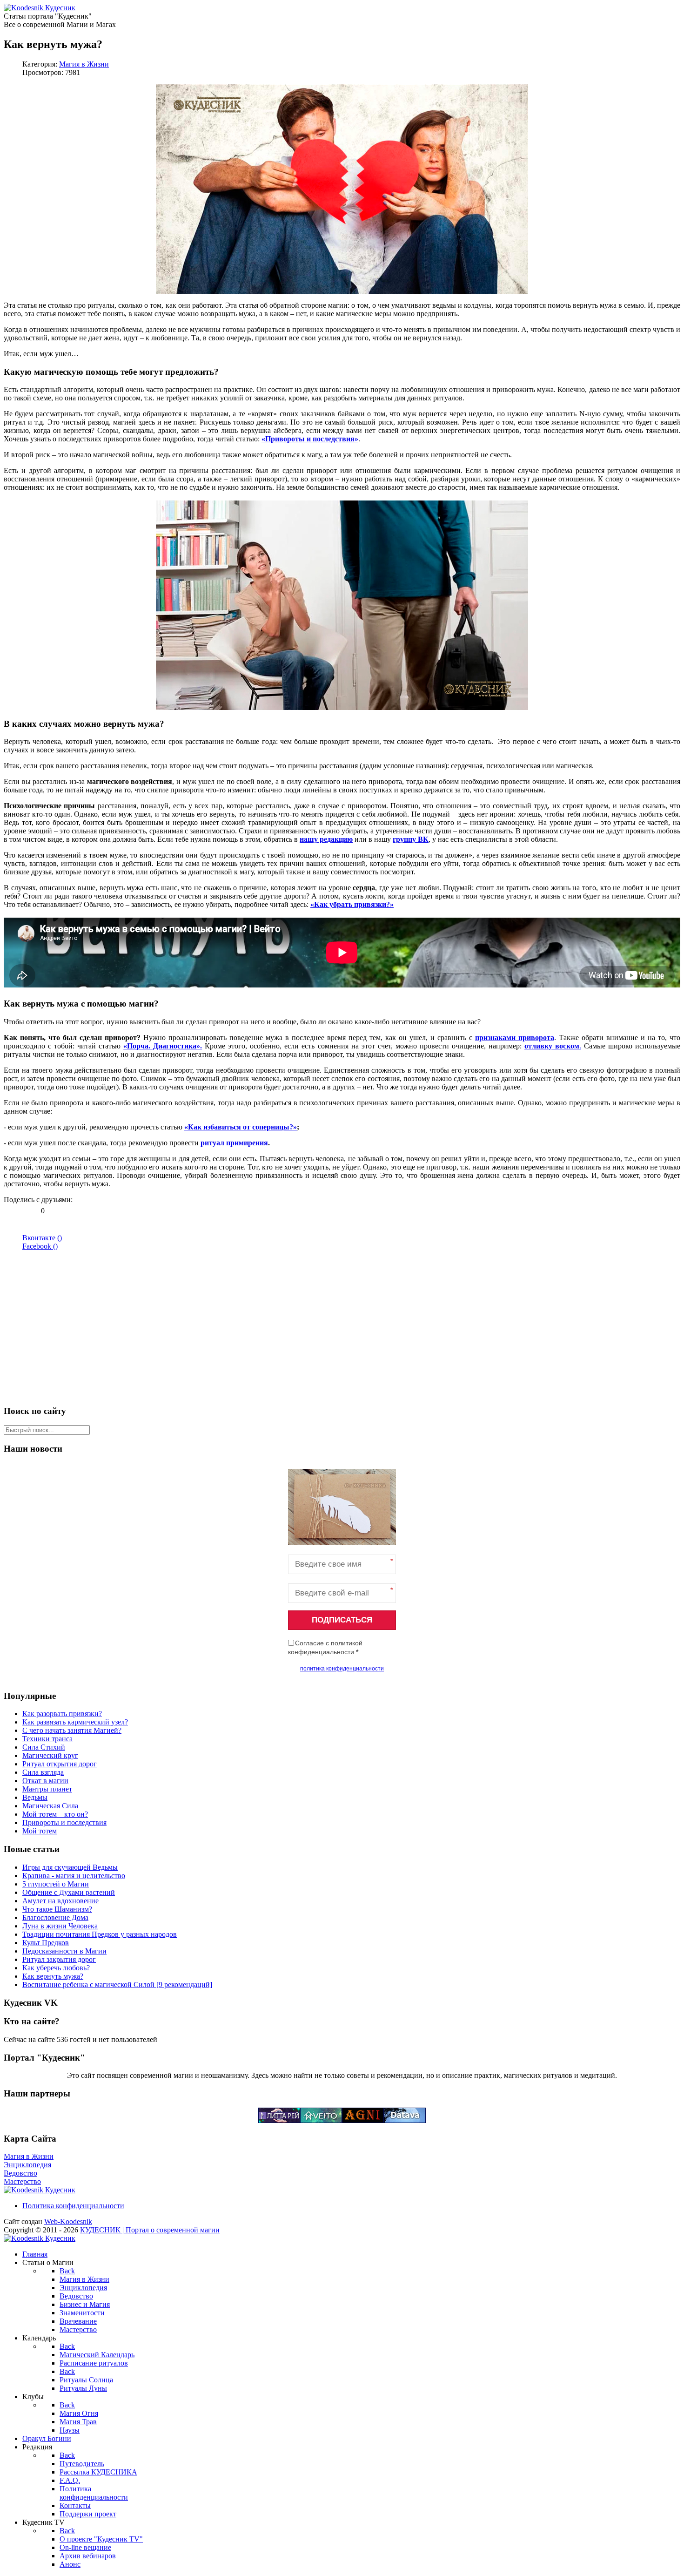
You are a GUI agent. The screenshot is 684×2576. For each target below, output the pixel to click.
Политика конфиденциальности (73, 2206)
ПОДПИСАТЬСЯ (342, 1620)
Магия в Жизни (84, 64)
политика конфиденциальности (342, 1669)
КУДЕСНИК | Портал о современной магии (150, 2230)
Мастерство (22, 2181)
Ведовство (20, 2173)
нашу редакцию (326, 839)
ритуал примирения (234, 1143)
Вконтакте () (42, 1238)
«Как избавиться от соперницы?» (241, 1127)
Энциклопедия (27, 2165)
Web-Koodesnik (68, 2221)
